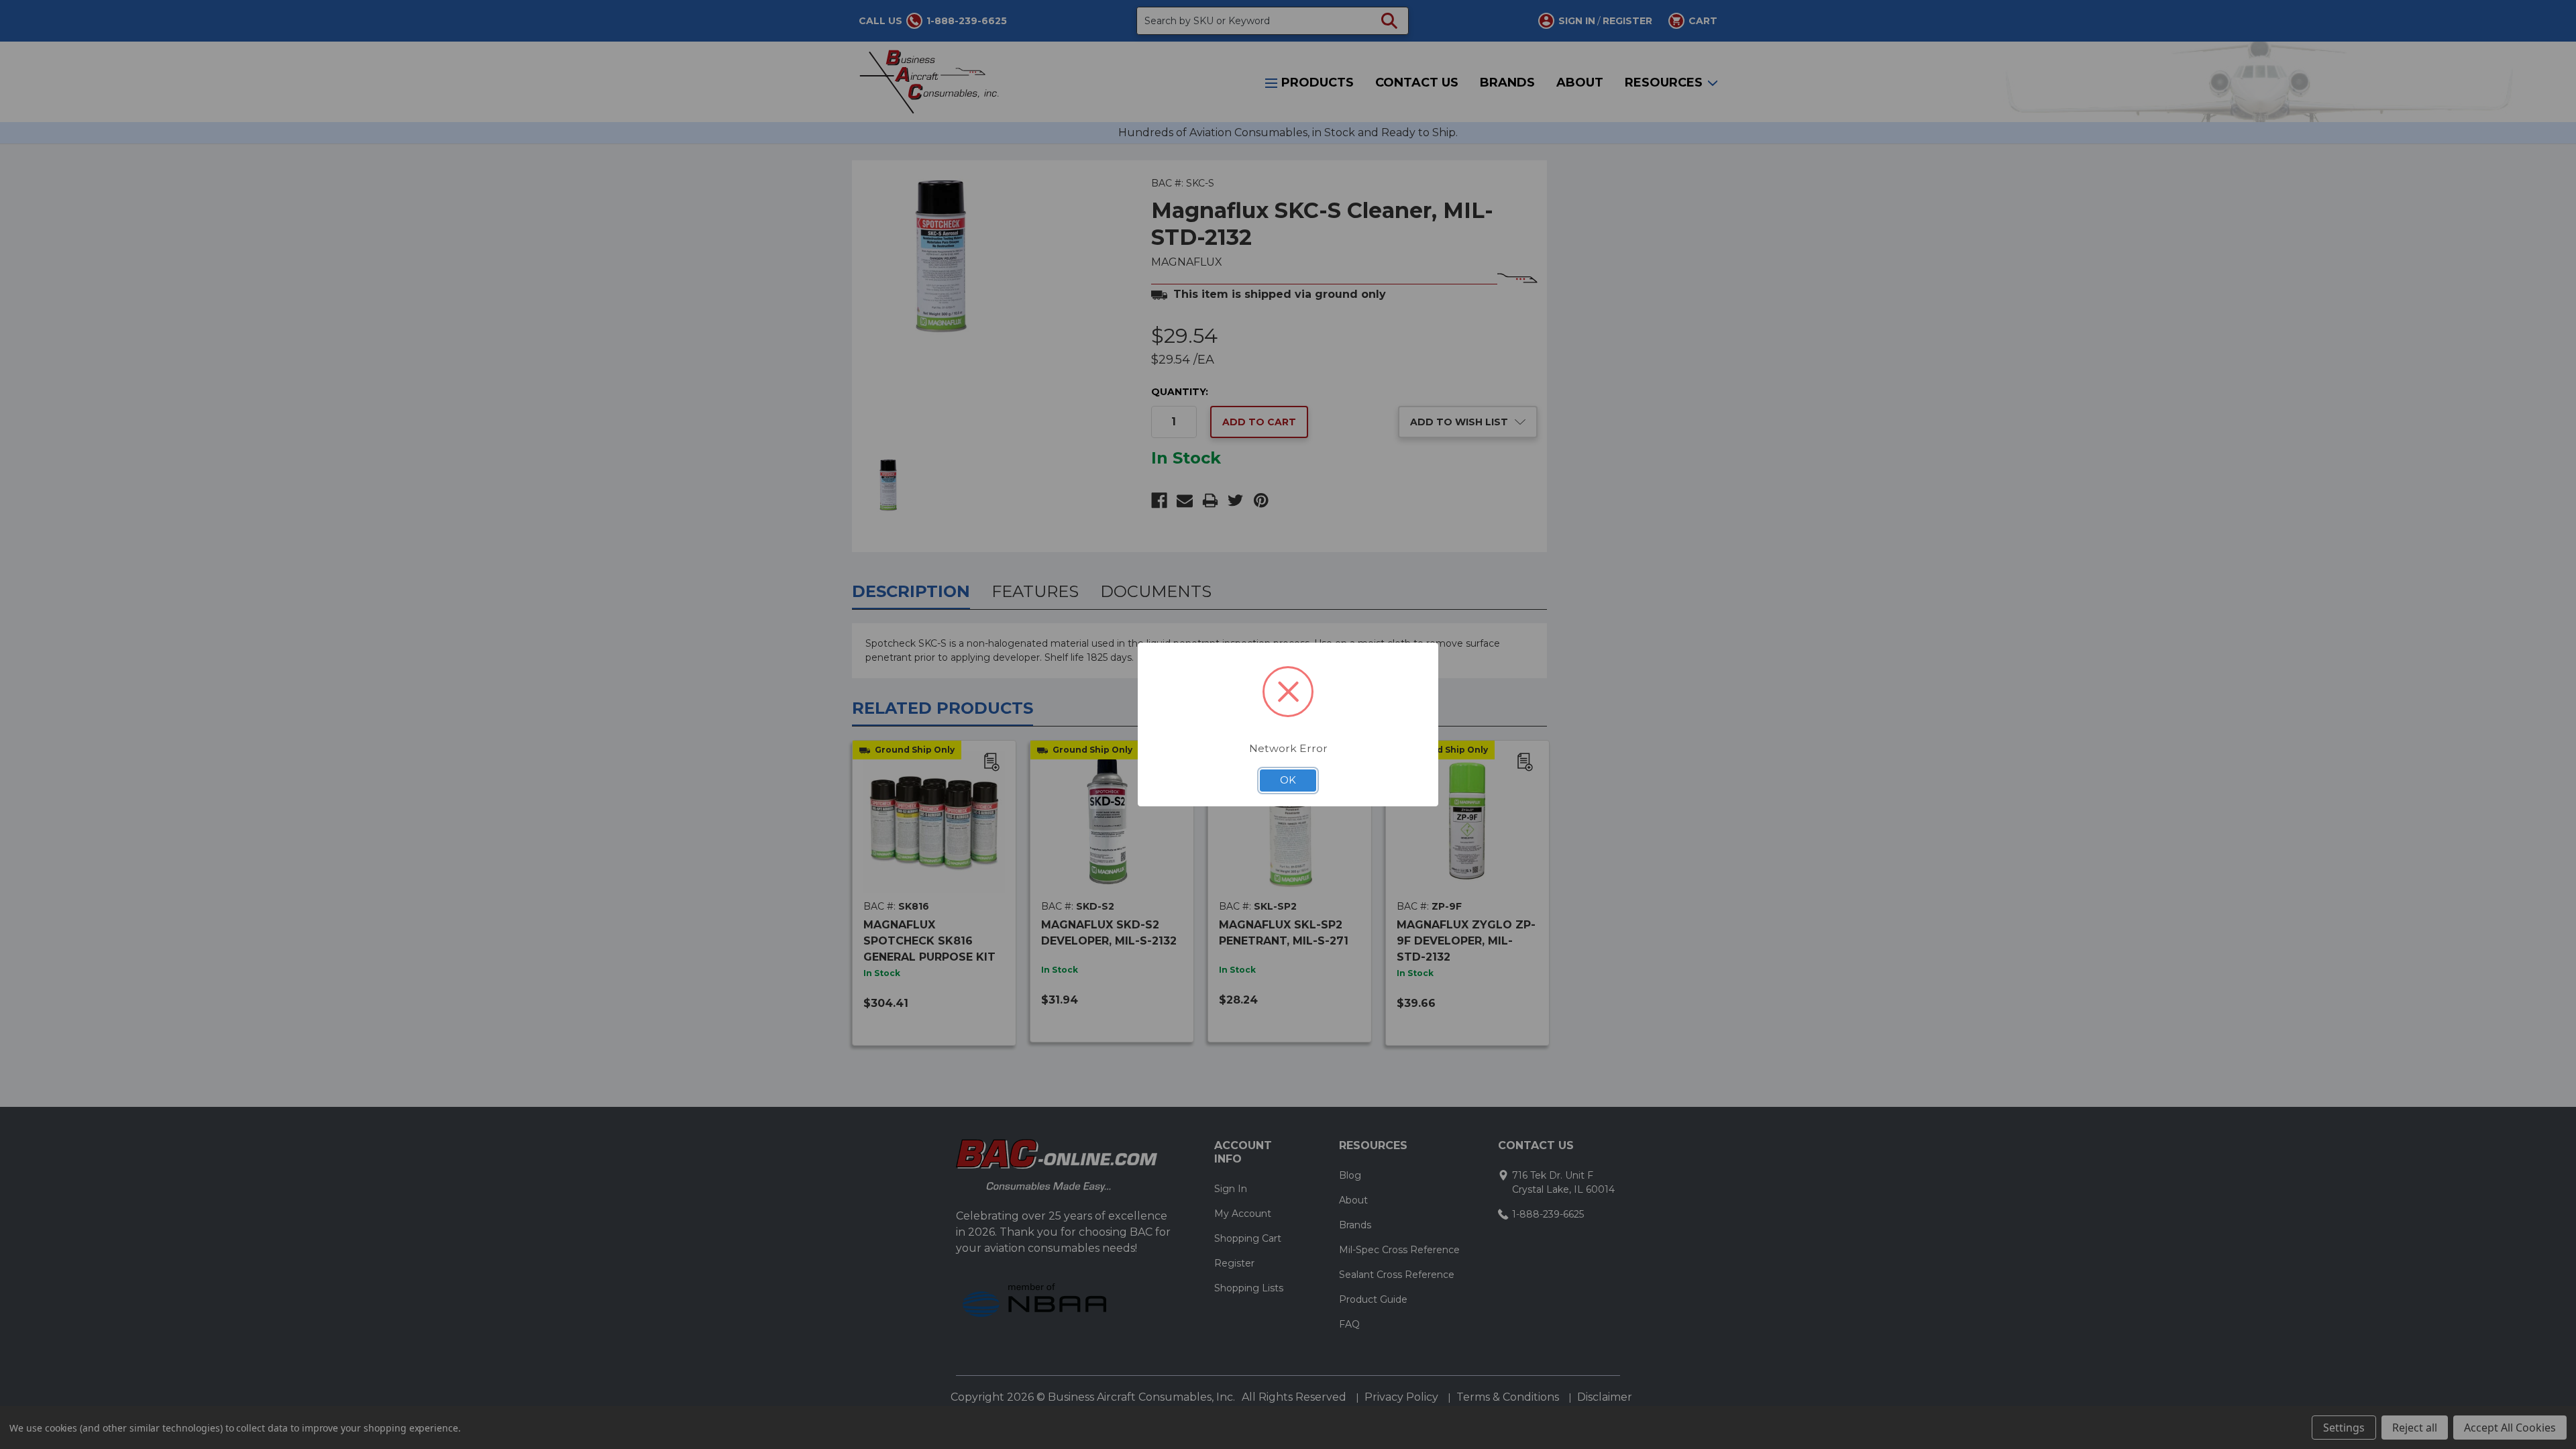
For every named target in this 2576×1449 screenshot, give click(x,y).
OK (1288, 780)
